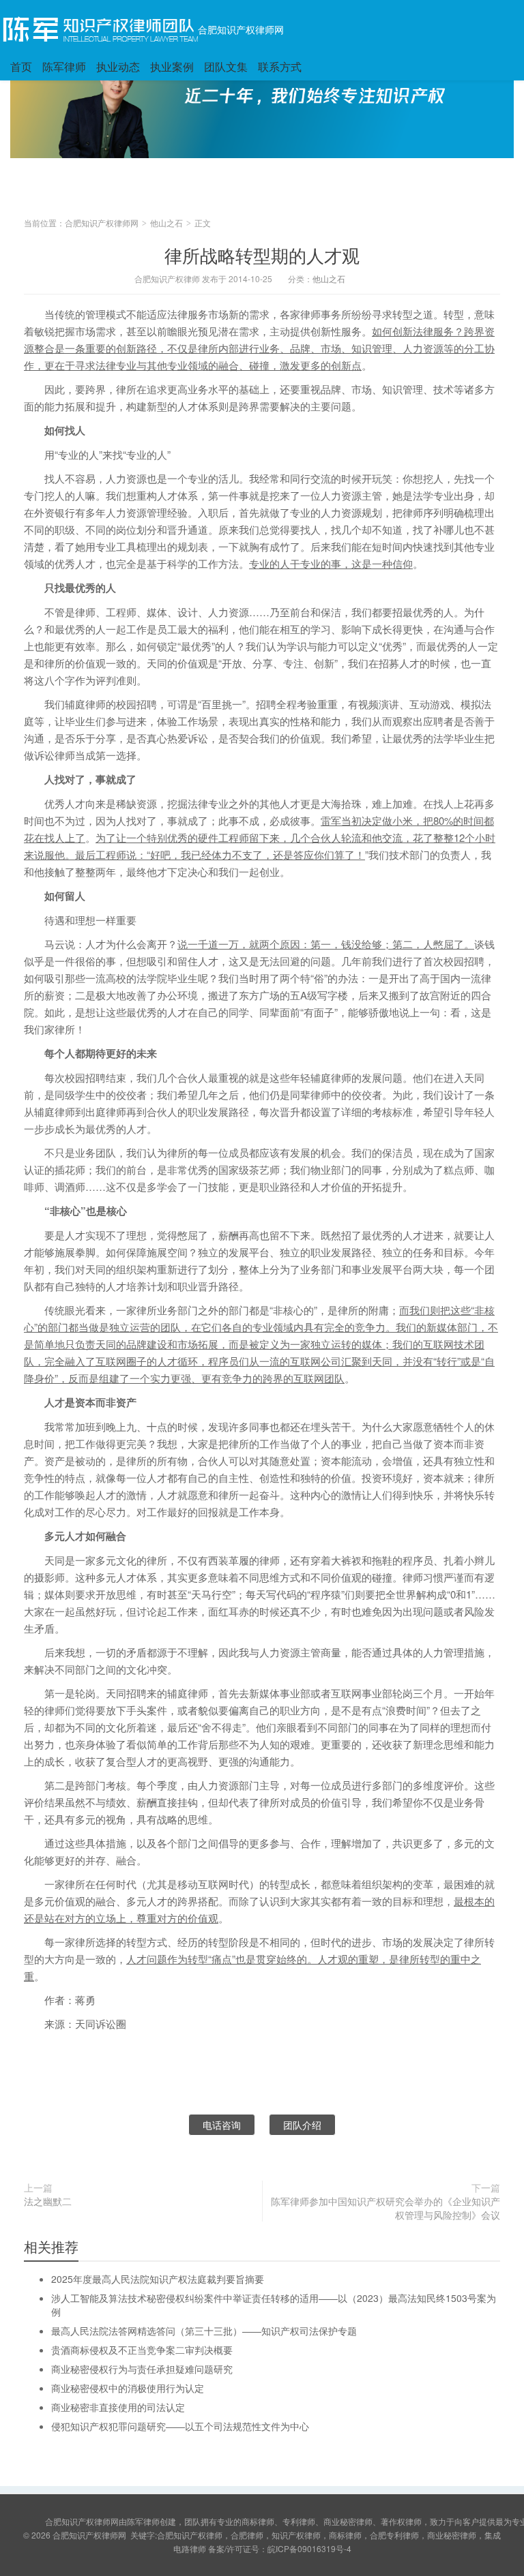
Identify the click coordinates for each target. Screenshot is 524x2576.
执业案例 (172, 66)
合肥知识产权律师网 (241, 29)
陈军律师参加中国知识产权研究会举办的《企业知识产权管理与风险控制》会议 (385, 2208)
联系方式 (280, 66)
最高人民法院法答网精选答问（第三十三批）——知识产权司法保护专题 (204, 2331)
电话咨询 (222, 2125)
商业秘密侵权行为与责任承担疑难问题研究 (142, 2369)
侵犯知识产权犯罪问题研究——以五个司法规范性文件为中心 (180, 2426)
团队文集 (226, 66)
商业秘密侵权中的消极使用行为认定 (128, 2388)
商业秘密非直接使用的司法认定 (118, 2407)
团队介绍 (302, 2125)
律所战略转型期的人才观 (262, 255)
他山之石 (166, 223)
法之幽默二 (48, 2201)
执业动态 (118, 66)
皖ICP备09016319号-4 (309, 2548)
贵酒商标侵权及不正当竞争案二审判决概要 (142, 2350)
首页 (21, 66)
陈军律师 (64, 66)
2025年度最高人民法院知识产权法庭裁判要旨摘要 (158, 2279)
